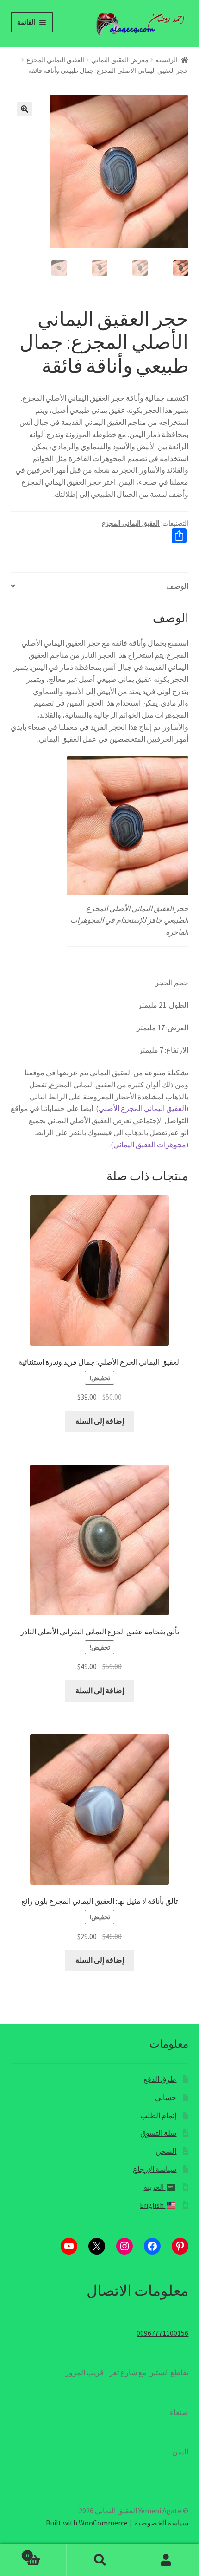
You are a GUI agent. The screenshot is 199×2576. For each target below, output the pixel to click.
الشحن (166, 2151)
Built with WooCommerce (87, 2523)
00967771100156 (162, 2333)
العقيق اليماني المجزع (55, 60)
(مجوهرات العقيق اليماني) (149, 1144)
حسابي (166, 2097)
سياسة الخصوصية (161, 2523)
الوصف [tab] (177, 586)
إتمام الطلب (158, 2115)
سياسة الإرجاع (155, 2169)
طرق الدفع (160, 2079)
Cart (46, 2552)
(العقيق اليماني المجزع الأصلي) (142, 1108)
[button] (25, 109)
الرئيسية (167, 60)
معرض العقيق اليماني (120, 60)
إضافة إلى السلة (100, 1421)
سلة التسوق (158, 2133)
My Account (166, 2560)
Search (99, 2560)
